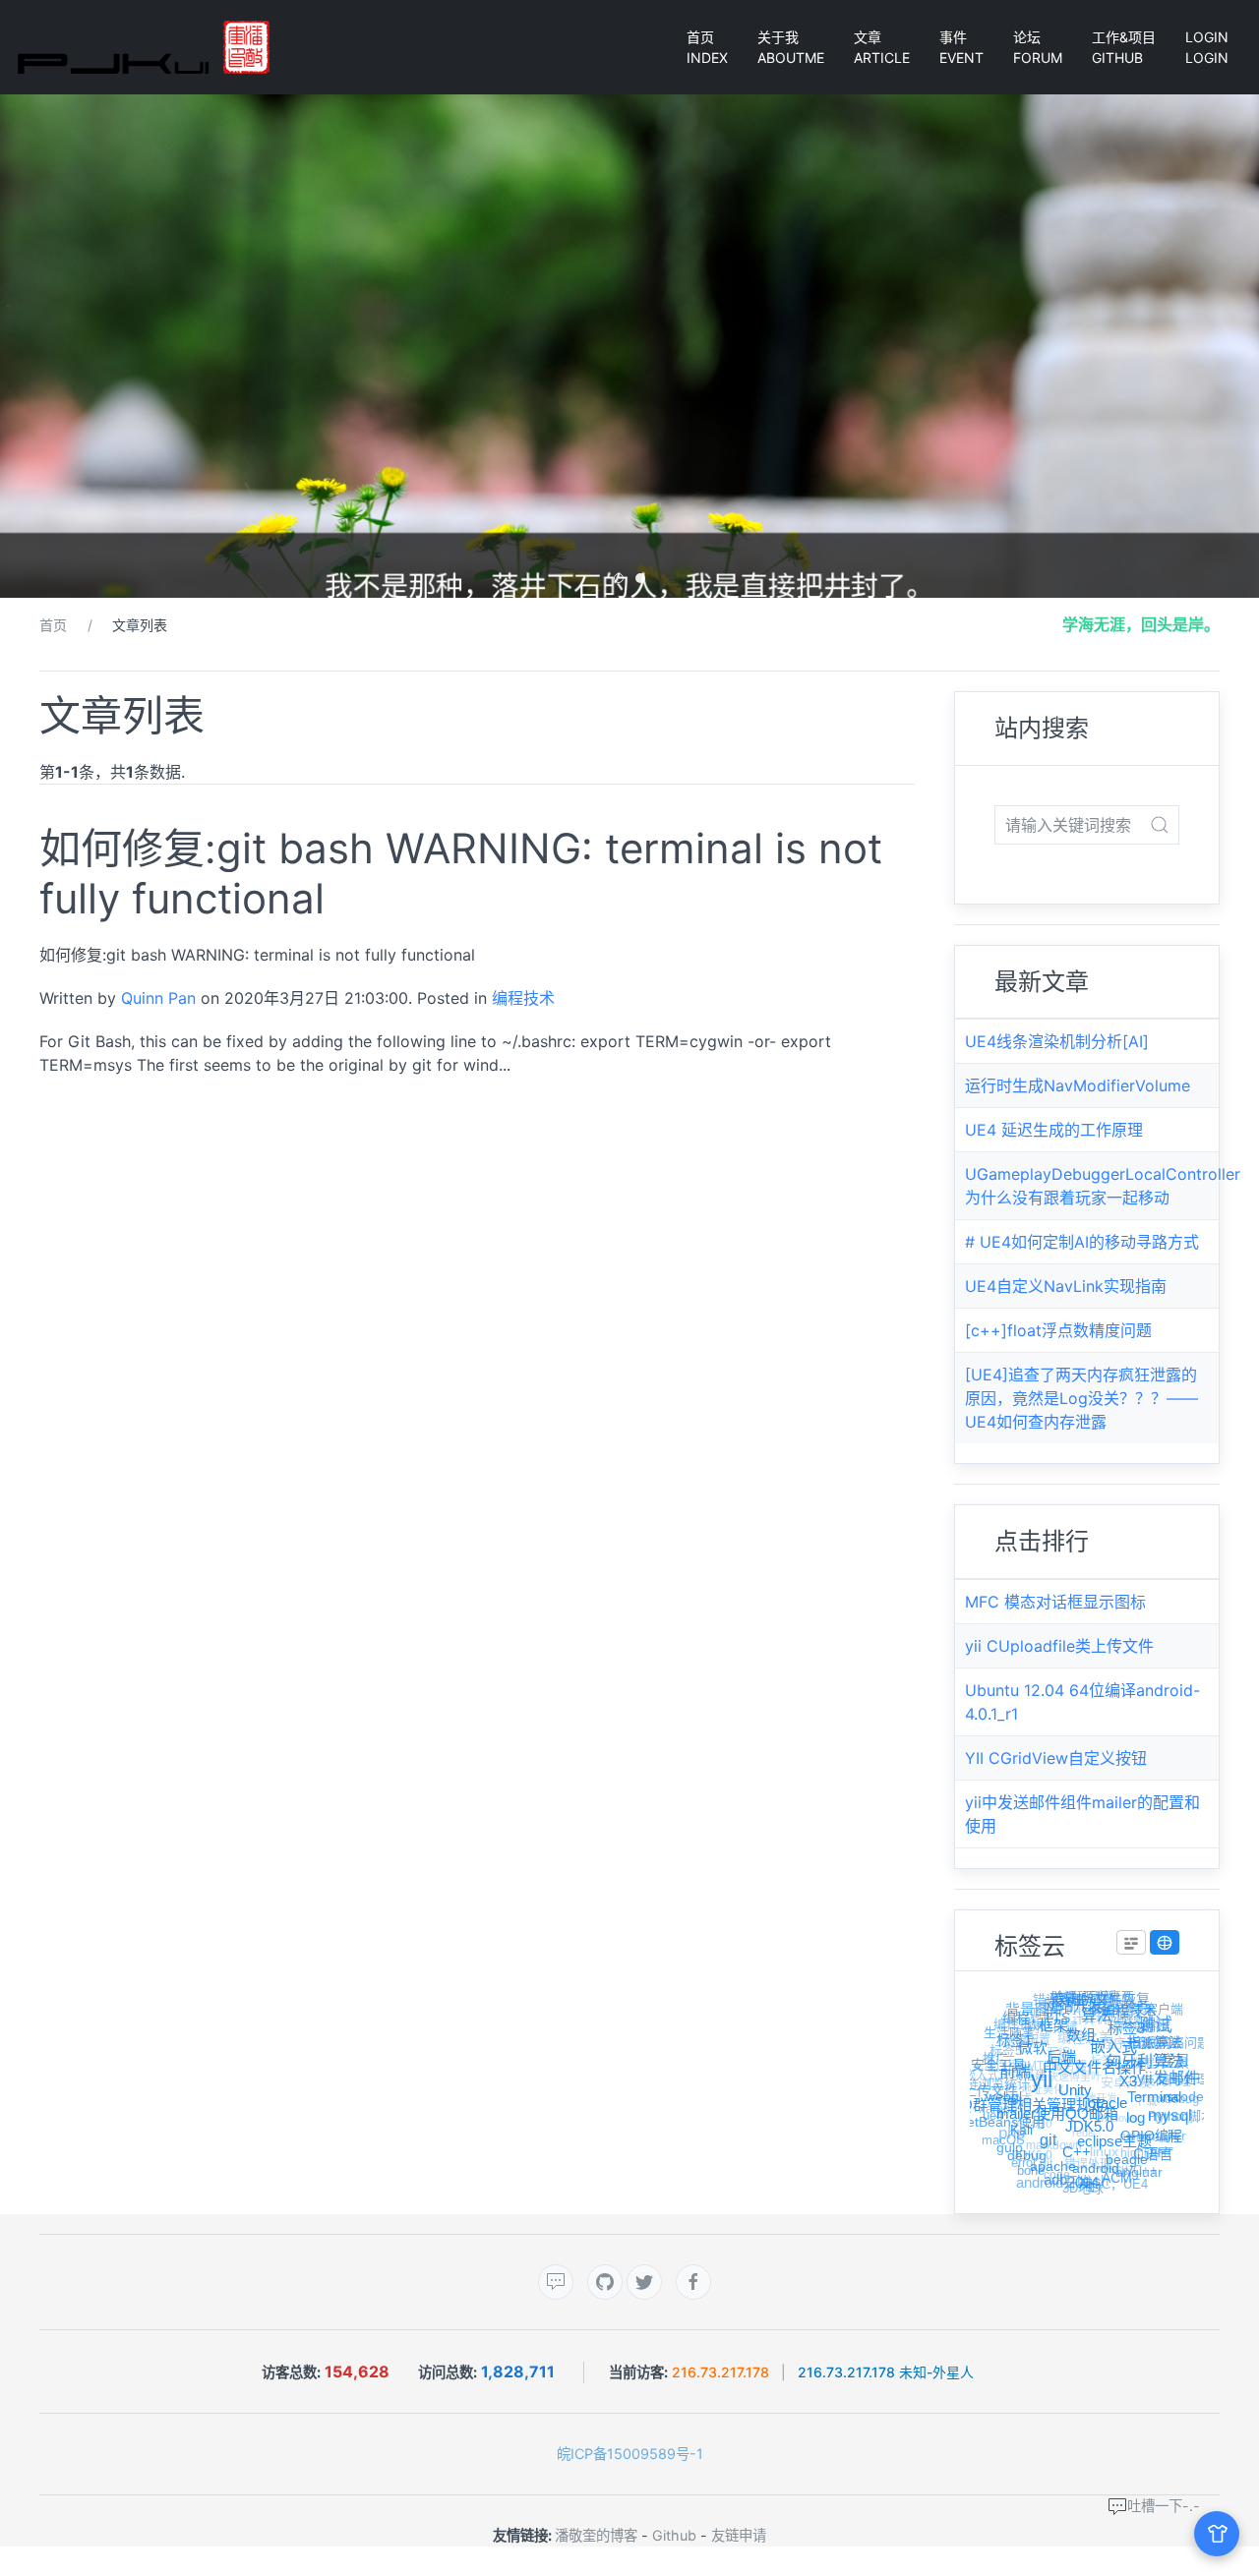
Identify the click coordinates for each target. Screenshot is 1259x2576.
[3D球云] (1165, 1943)
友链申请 (739, 2535)
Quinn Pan (158, 998)
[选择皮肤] (1217, 2534)
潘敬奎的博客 (596, 2535)
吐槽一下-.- (1164, 2506)
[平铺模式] (1131, 1943)
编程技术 (523, 998)
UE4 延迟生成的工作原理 (1054, 1130)
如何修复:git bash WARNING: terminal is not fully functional (461, 873)
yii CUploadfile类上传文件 (1059, 1646)
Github (674, 2535)
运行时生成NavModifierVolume (1078, 1085)
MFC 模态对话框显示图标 (1055, 1602)
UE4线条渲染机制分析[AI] (1057, 1041)
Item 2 (645, 580)
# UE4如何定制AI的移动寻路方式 (1082, 1242)
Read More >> (90, 1110)
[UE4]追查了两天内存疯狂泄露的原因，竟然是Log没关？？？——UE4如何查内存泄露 (1081, 1398)
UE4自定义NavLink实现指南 (1066, 1286)
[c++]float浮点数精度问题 (1058, 1330)
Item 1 (623, 580)
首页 (53, 625)
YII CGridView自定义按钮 (1056, 1758)
